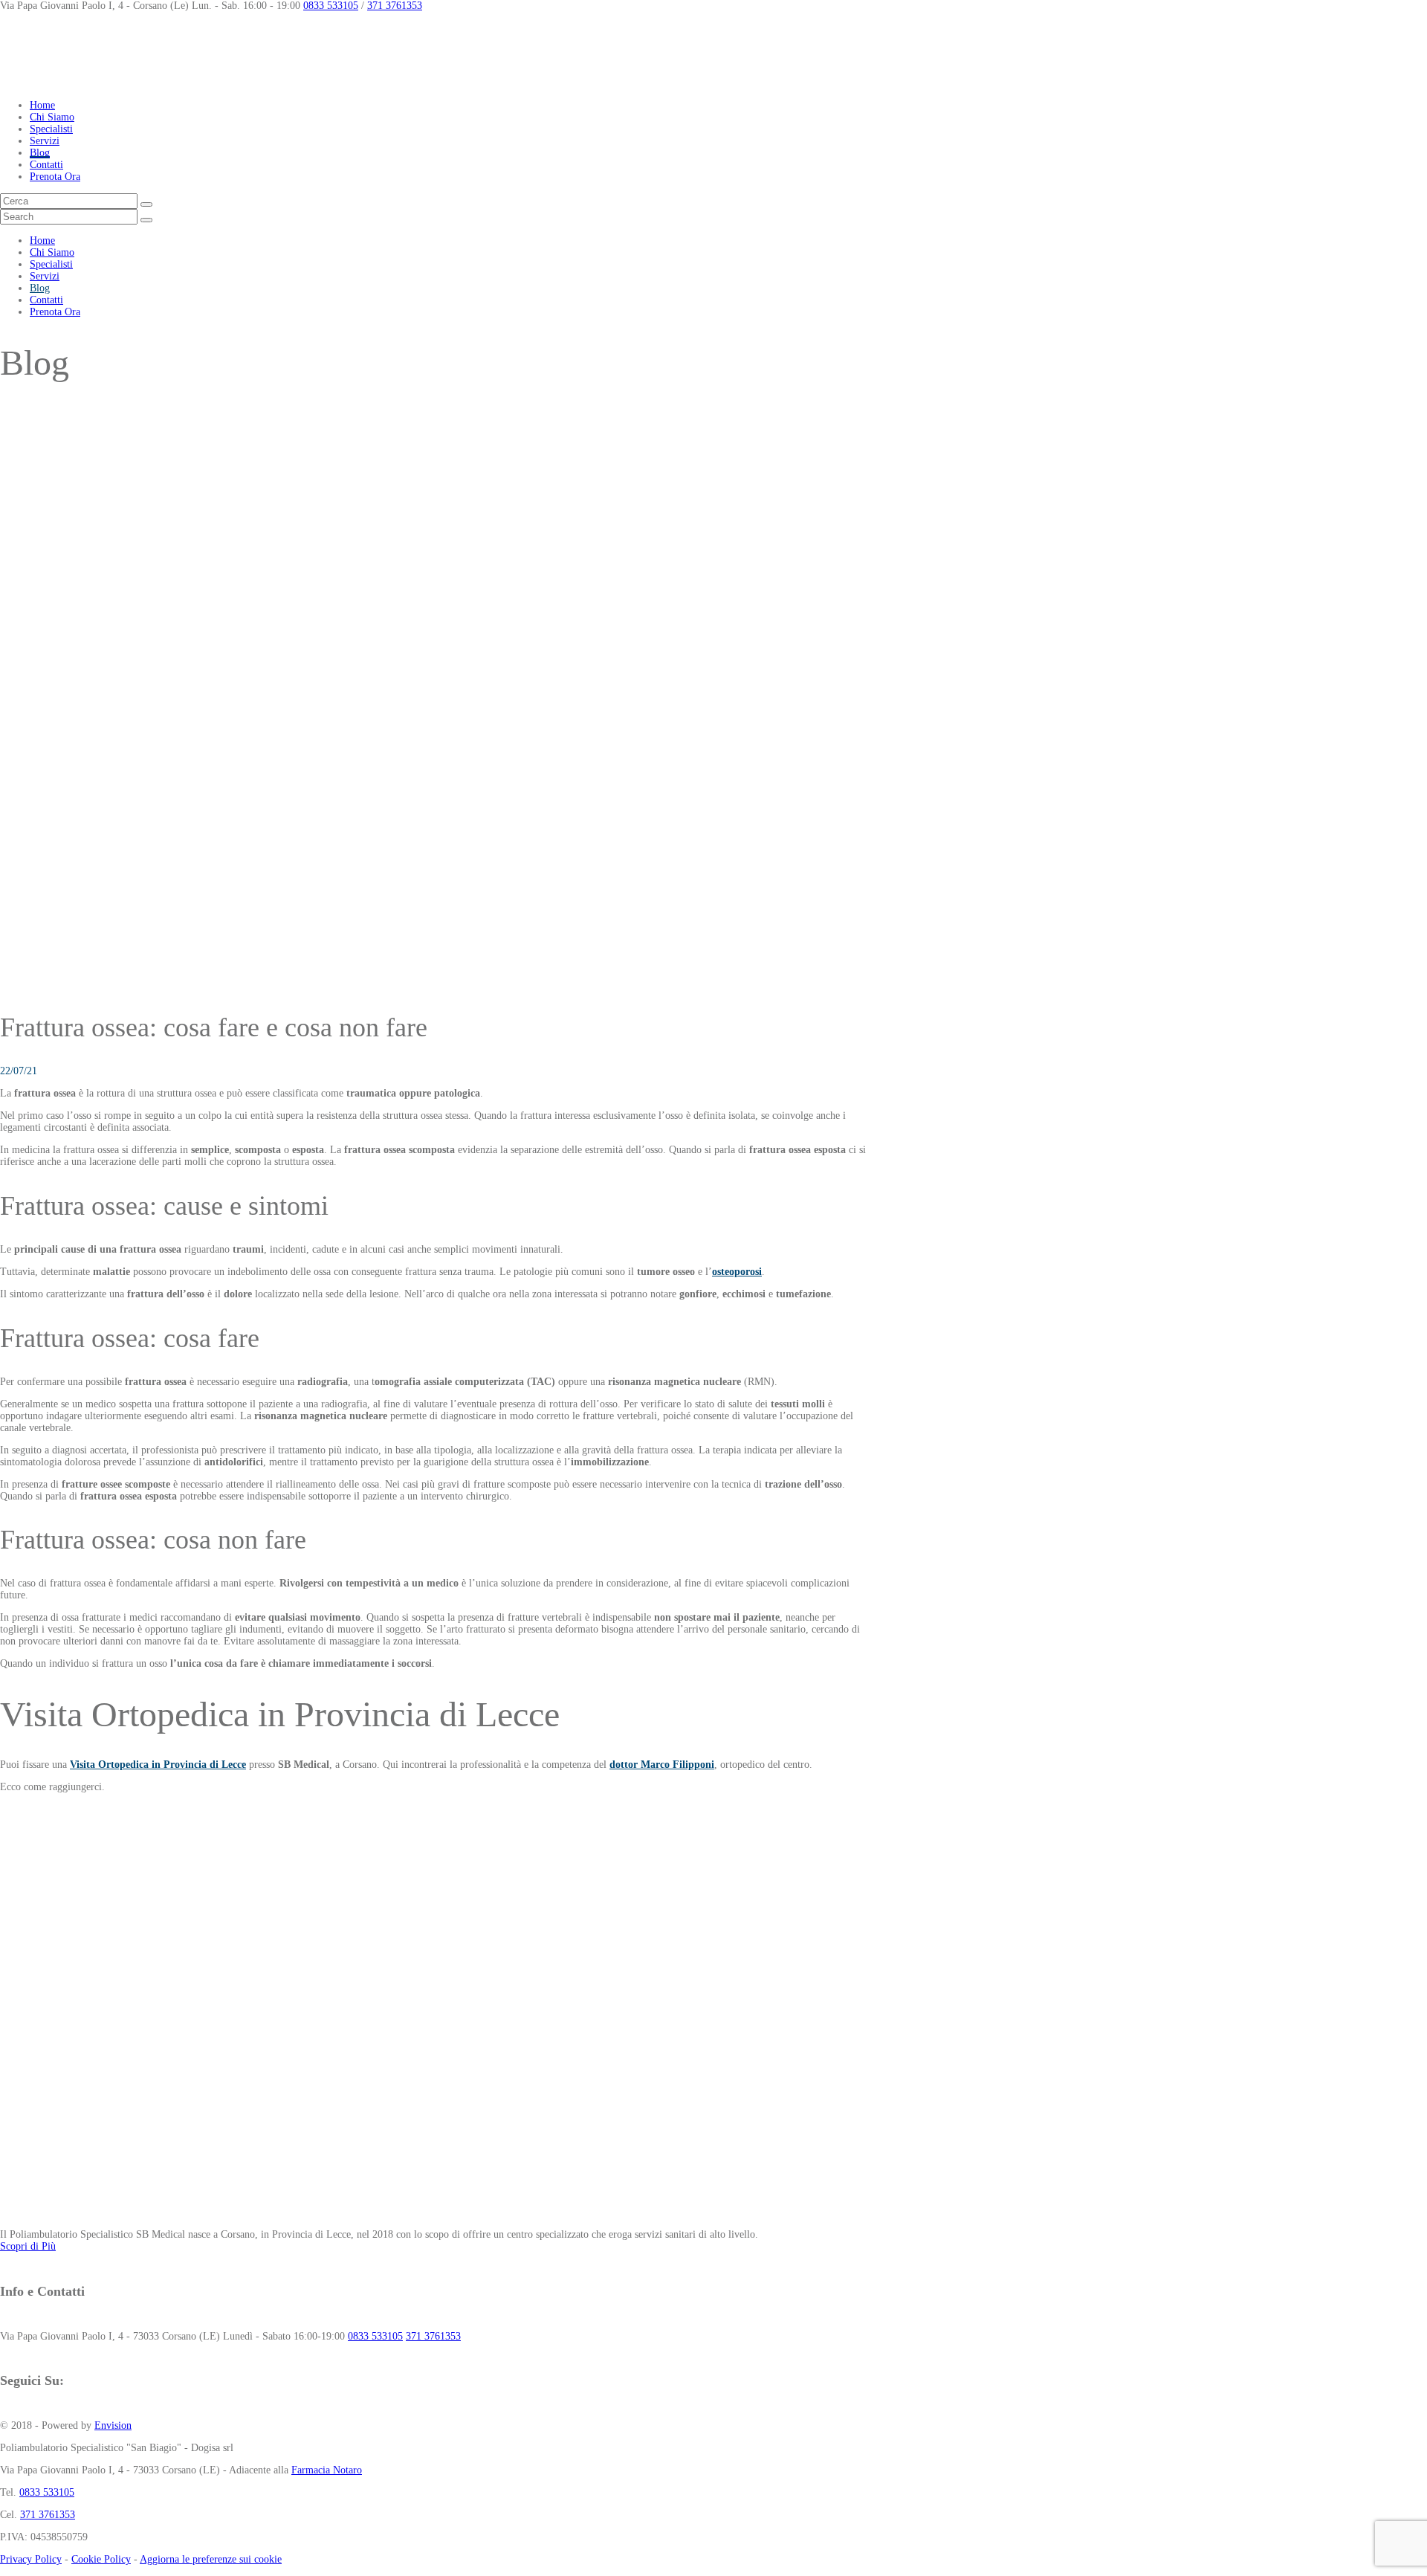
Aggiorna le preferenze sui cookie (211, 2559)
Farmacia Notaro (327, 2470)
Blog (40, 153)
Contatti (46, 165)
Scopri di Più (28, 2246)
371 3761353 (395, 6)
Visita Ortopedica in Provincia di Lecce (158, 1765)
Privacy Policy (31, 2559)
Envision (113, 2425)
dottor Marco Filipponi (662, 1765)
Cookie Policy (101, 2559)
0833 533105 (331, 6)
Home (42, 105)
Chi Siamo (52, 117)
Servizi (45, 141)
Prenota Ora (55, 177)
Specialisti (51, 129)
